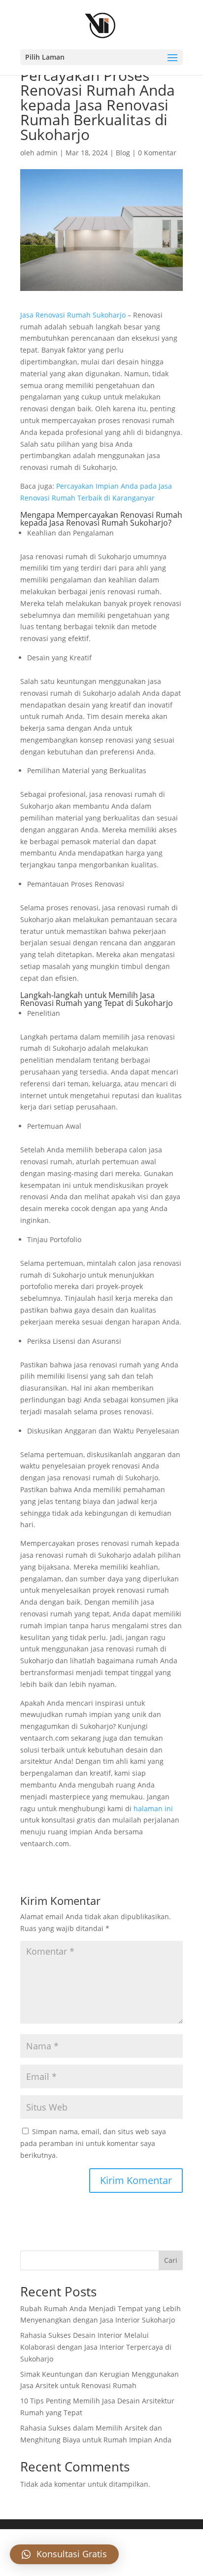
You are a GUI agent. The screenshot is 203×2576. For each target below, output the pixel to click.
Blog (123, 153)
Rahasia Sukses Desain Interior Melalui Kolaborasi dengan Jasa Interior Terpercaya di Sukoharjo (96, 2347)
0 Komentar (157, 153)
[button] (64, 2554)
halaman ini (153, 1808)
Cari (171, 2260)
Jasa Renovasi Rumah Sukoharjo (73, 315)
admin (47, 153)
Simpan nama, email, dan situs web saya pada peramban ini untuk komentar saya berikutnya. (93, 2143)
